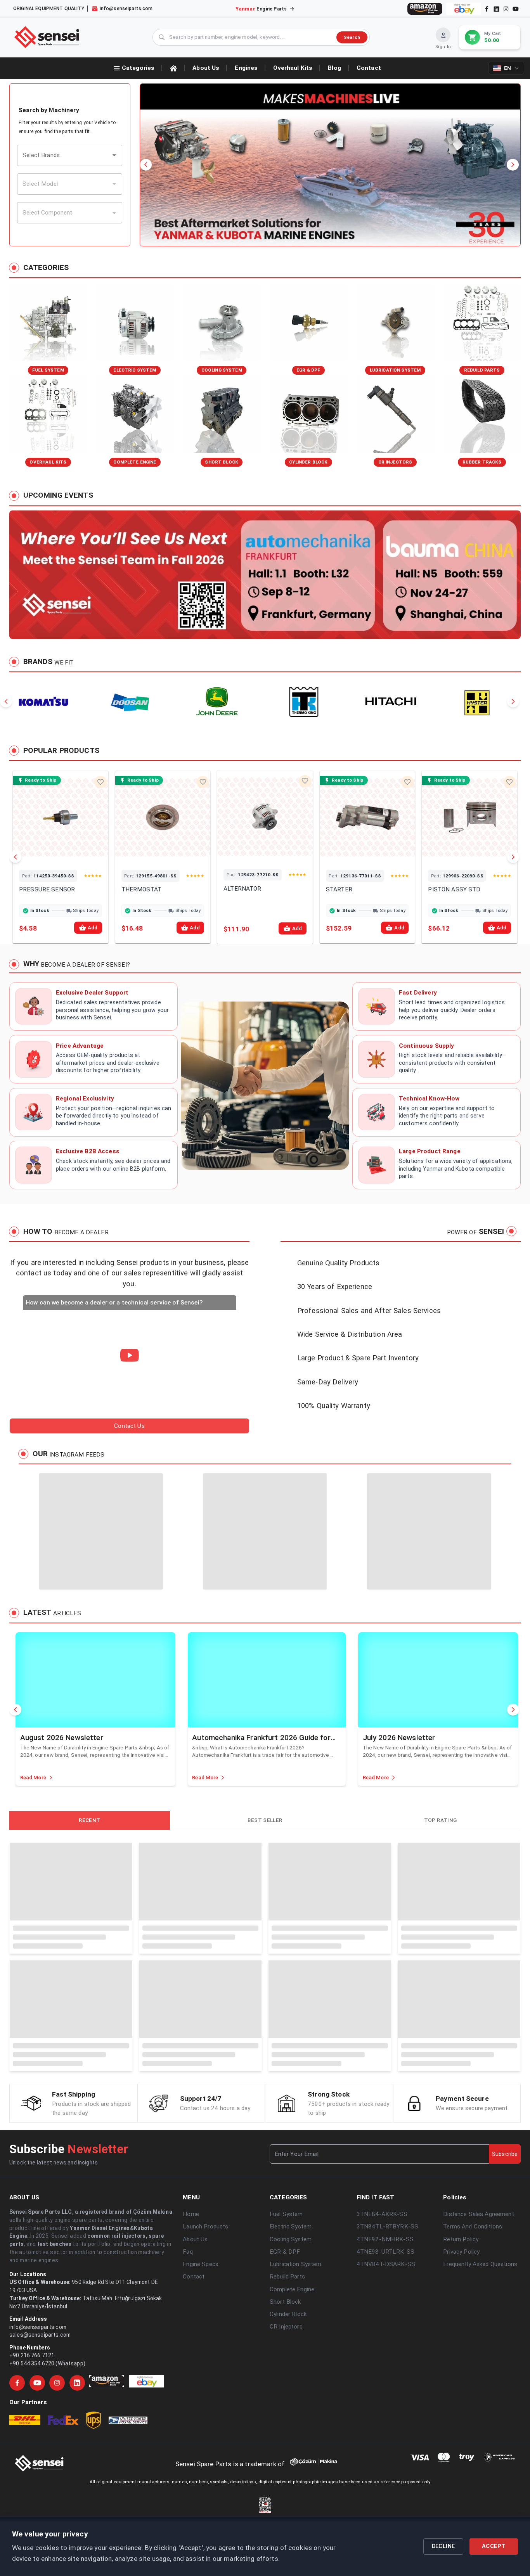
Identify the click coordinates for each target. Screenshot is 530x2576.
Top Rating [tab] (265, 1820)
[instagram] (506, 9)
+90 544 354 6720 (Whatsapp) (47, 2487)
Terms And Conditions (473, 2350)
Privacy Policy (461, 2375)
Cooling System (291, 2363)
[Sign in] (443, 35)
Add (93, 928)
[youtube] (516, 9)
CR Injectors (286, 2450)
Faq (188, 2375)
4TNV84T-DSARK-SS (386, 2388)
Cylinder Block (288, 2438)
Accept (494, 2546)
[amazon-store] (425, 9)
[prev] (146, 165)
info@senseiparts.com (38, 2451)
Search (352, 37)
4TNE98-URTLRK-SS (385, 2375)
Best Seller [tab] (89, 1820)
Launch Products (205, 2350)
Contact (194, 2400)
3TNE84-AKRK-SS (382, 2338)
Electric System (291, 2350)
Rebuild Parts (287, 2400)
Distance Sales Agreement (478, 2338)
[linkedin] (496, 9)
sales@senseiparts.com (40, 2458)
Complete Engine (292, 2413)
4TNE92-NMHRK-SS (385, 2363)
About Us (195, 2363)
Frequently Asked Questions (480, 2388)
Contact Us (129, 1426)
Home (191, 2338)
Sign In (443, 47)
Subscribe (505, 2278)
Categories (138, 68)
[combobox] (64, 155)
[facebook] (487, 9)
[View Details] (50, 854)
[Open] (114, 155)
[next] (513, 165)
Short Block (285, 2425)
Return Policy (461, 2363)
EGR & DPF (285, 2375)
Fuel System (286, 2338)
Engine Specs (201, 2388)
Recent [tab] (425, 1820)
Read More (33, 1778)
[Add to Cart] (71, 854)
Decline (443, 2546)
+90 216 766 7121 (32, 2479)
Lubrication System (296, 2388)
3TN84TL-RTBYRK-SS (387, 2350)
